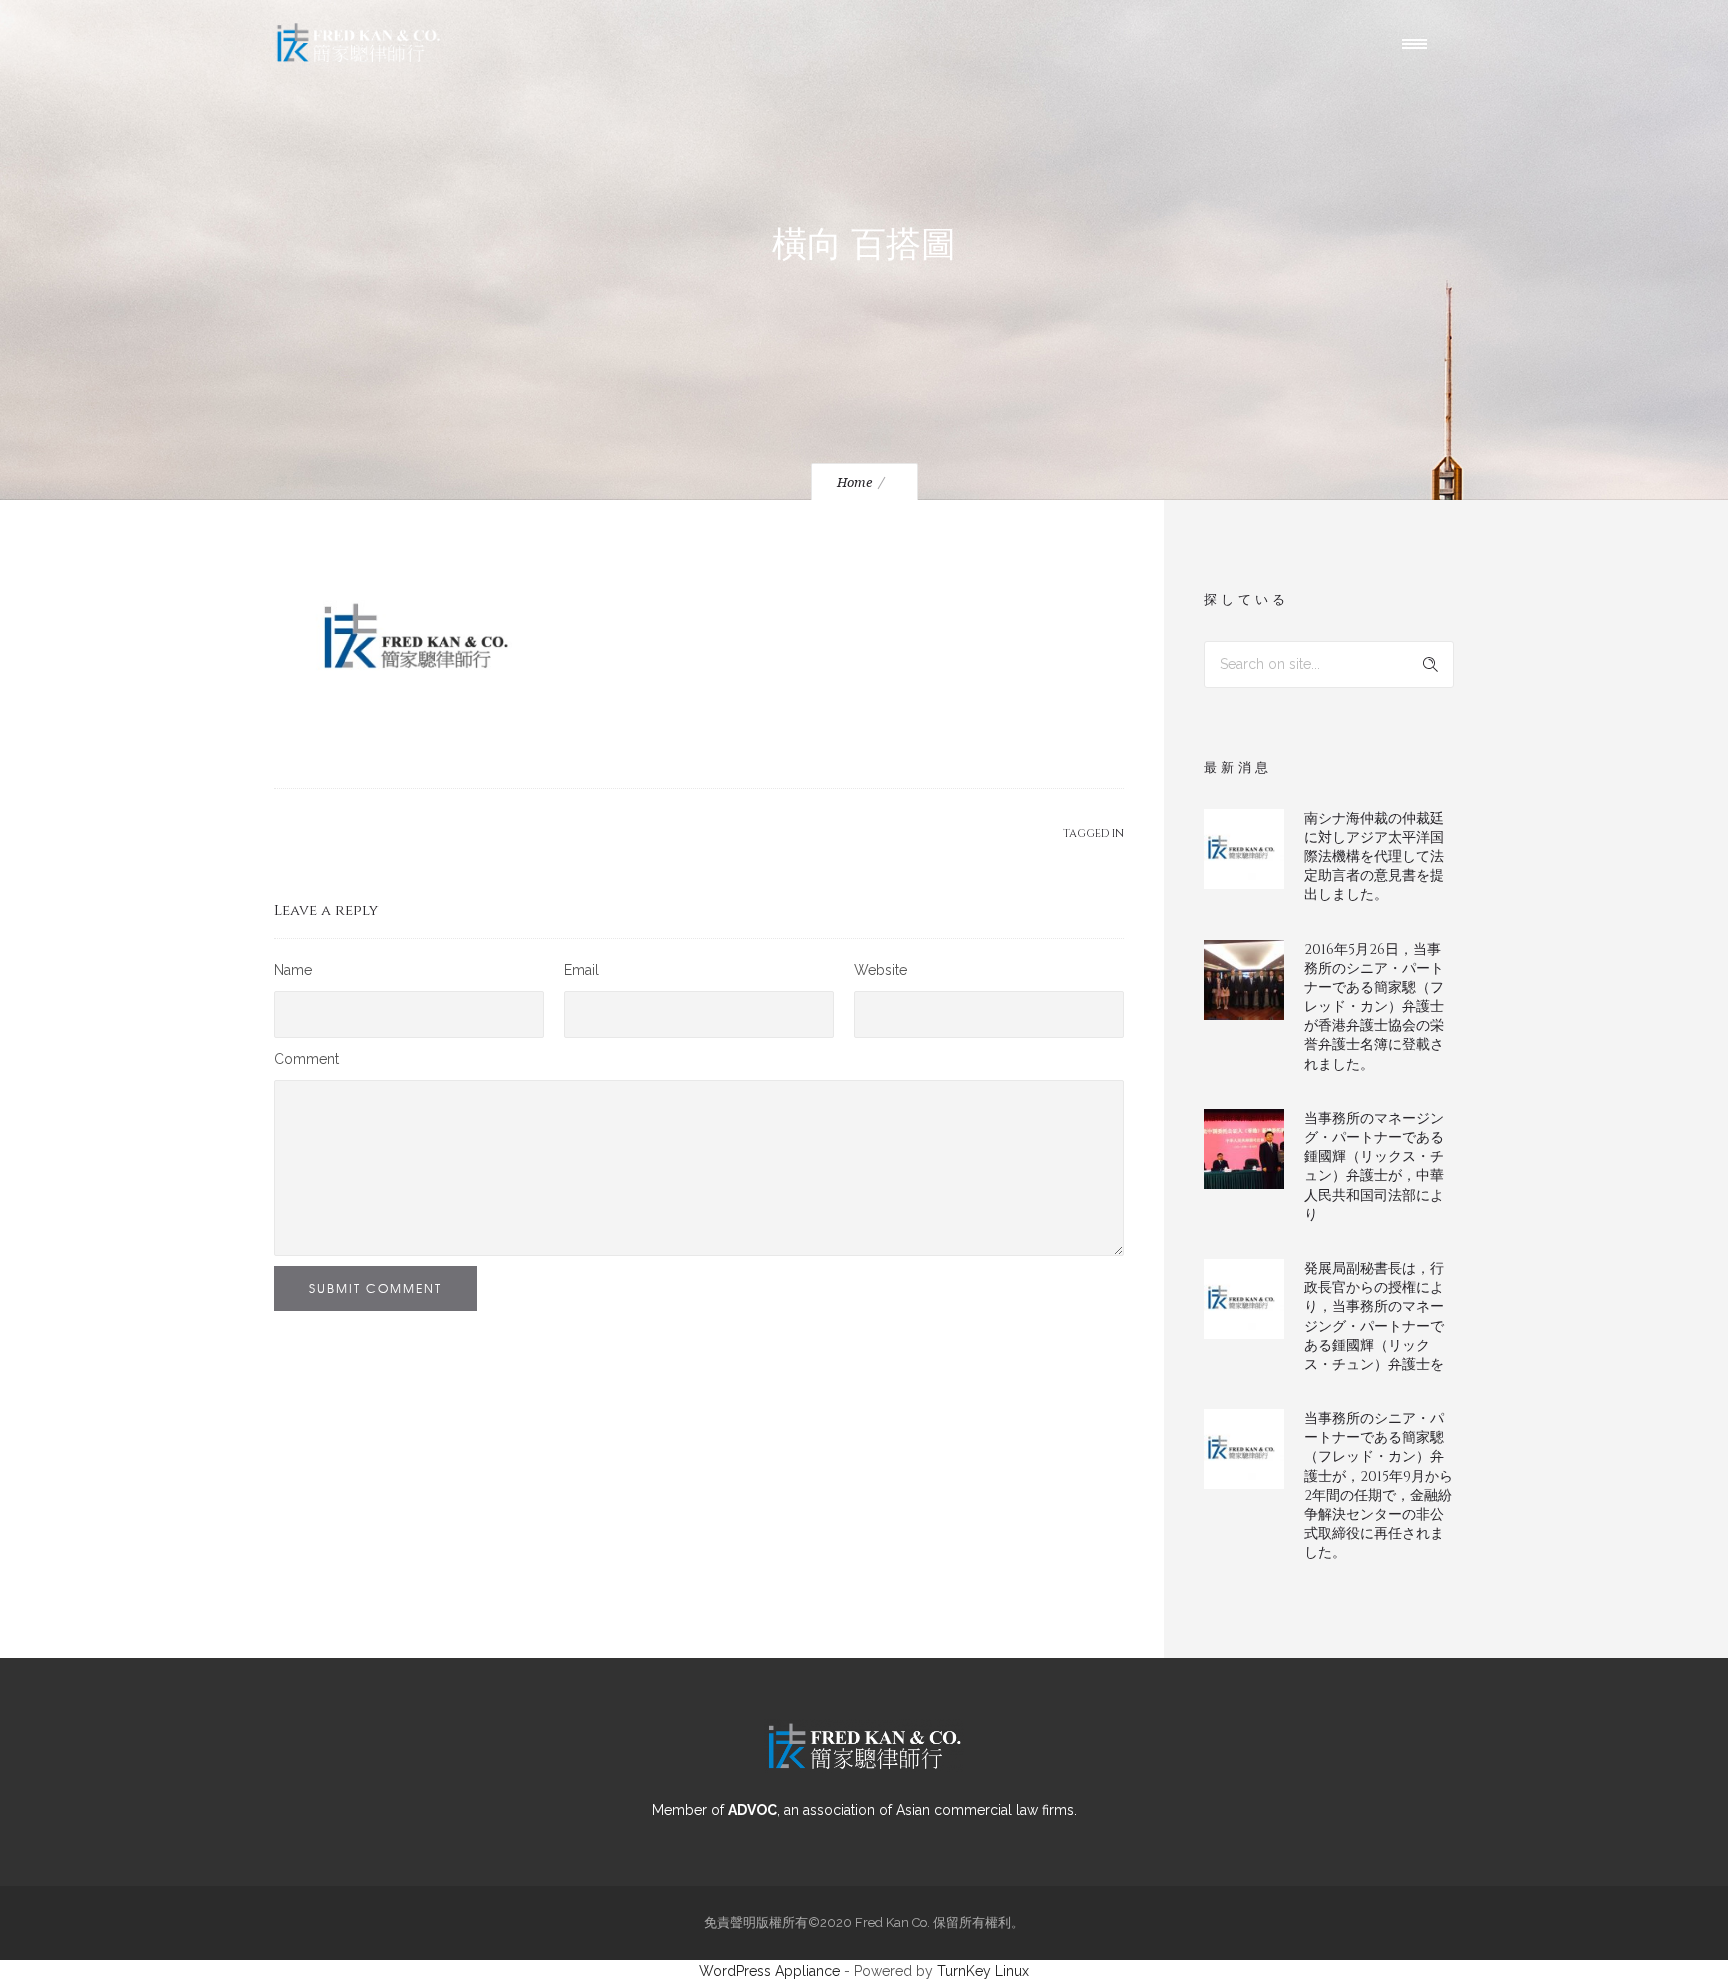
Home (854, 482)
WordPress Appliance (769, 1971)
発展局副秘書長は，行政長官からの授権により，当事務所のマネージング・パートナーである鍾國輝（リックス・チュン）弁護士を (1374, 1316)
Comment (306, 1059)
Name (293, 970)
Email (581, 970)
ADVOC (752, 1810)
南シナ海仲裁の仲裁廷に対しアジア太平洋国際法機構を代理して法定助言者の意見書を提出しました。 (1374, 857)
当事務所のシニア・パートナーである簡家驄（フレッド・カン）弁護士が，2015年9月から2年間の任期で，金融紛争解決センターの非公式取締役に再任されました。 (1378, 1485)
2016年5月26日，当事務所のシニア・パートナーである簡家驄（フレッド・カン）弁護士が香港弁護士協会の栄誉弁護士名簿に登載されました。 (1374, 1007)
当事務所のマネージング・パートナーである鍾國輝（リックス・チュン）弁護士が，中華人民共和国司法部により (1374, 1166)
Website (880, 970)
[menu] (1419, 43)
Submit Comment (375, 1288)
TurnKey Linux (983, 1971)
